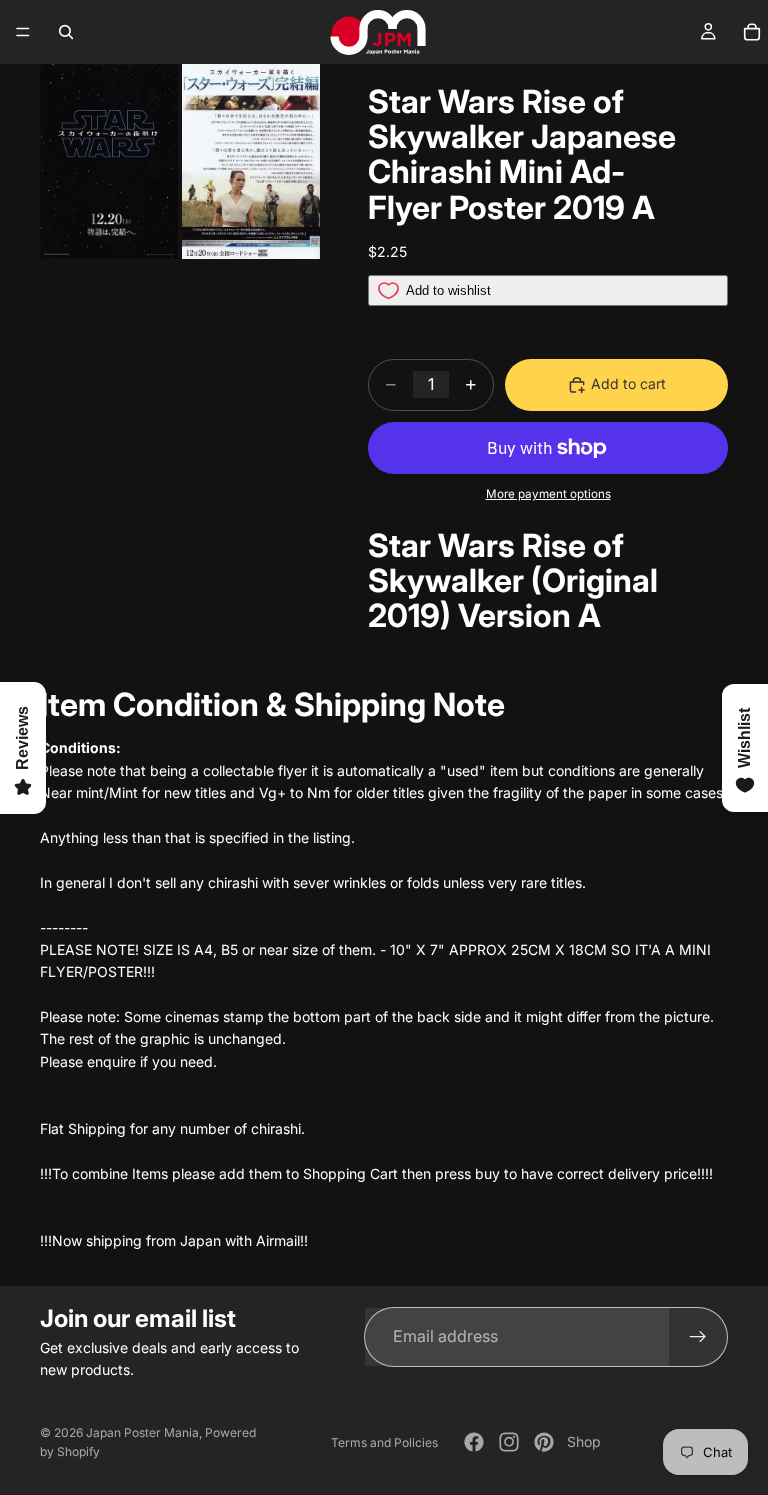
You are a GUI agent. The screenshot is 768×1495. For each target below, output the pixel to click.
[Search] (66, 32)
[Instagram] (509, 1442)
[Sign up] (698, 1337)
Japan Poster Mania (142, 1432)
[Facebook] (474, 1442)
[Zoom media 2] (251, 161)
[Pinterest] (544, 1442)
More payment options (548, 494)
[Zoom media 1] (109, 161)
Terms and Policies (384, 1442)
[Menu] (23, 32)
